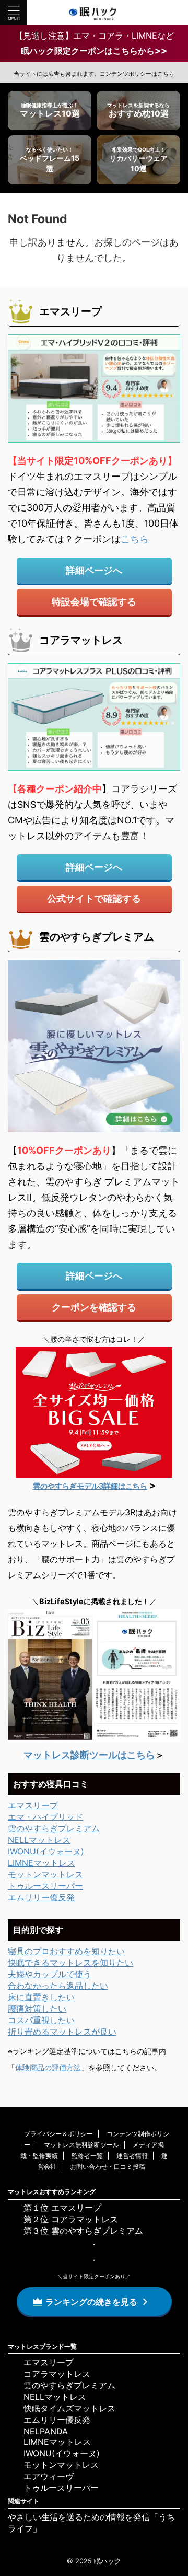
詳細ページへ (94, 570)
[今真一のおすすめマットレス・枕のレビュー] (94, 13)
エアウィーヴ (49, 2476)
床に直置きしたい (41, 1997)
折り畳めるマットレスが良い (62, 2032)
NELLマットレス (39, 1840)
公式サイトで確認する (94, 898)
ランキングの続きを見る (91, 2302)
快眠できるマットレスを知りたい (70, 1963)
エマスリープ (33, 1805)
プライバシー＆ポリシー (58, 2134)
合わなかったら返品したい (58, 1986)
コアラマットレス (57, 2374)
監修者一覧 (87, 2156)
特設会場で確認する (94, 602)
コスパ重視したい (41, 2020)
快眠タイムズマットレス (69, 2408)
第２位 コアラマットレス (71, 2219)
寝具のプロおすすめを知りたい (66, 1951)
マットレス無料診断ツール (81, 2145)
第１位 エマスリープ (62, 2208)
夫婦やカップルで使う (50, 1974)
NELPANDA (46, 2431)
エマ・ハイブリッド (45, 1817)
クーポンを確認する (94, 1307)
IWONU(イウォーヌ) (46, 1851)
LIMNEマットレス (42, 1863)
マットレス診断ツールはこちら (89, 1755)
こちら (135, 539)
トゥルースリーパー (45, 1886)
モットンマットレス (45, 1874)
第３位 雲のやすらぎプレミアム (83, 2231)
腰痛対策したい (37, 2009)
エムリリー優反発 (41, 1897)
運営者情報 (132, 2156)
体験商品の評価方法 (48, 2067)
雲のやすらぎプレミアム (54, 1828)
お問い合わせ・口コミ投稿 (108, 2167)
